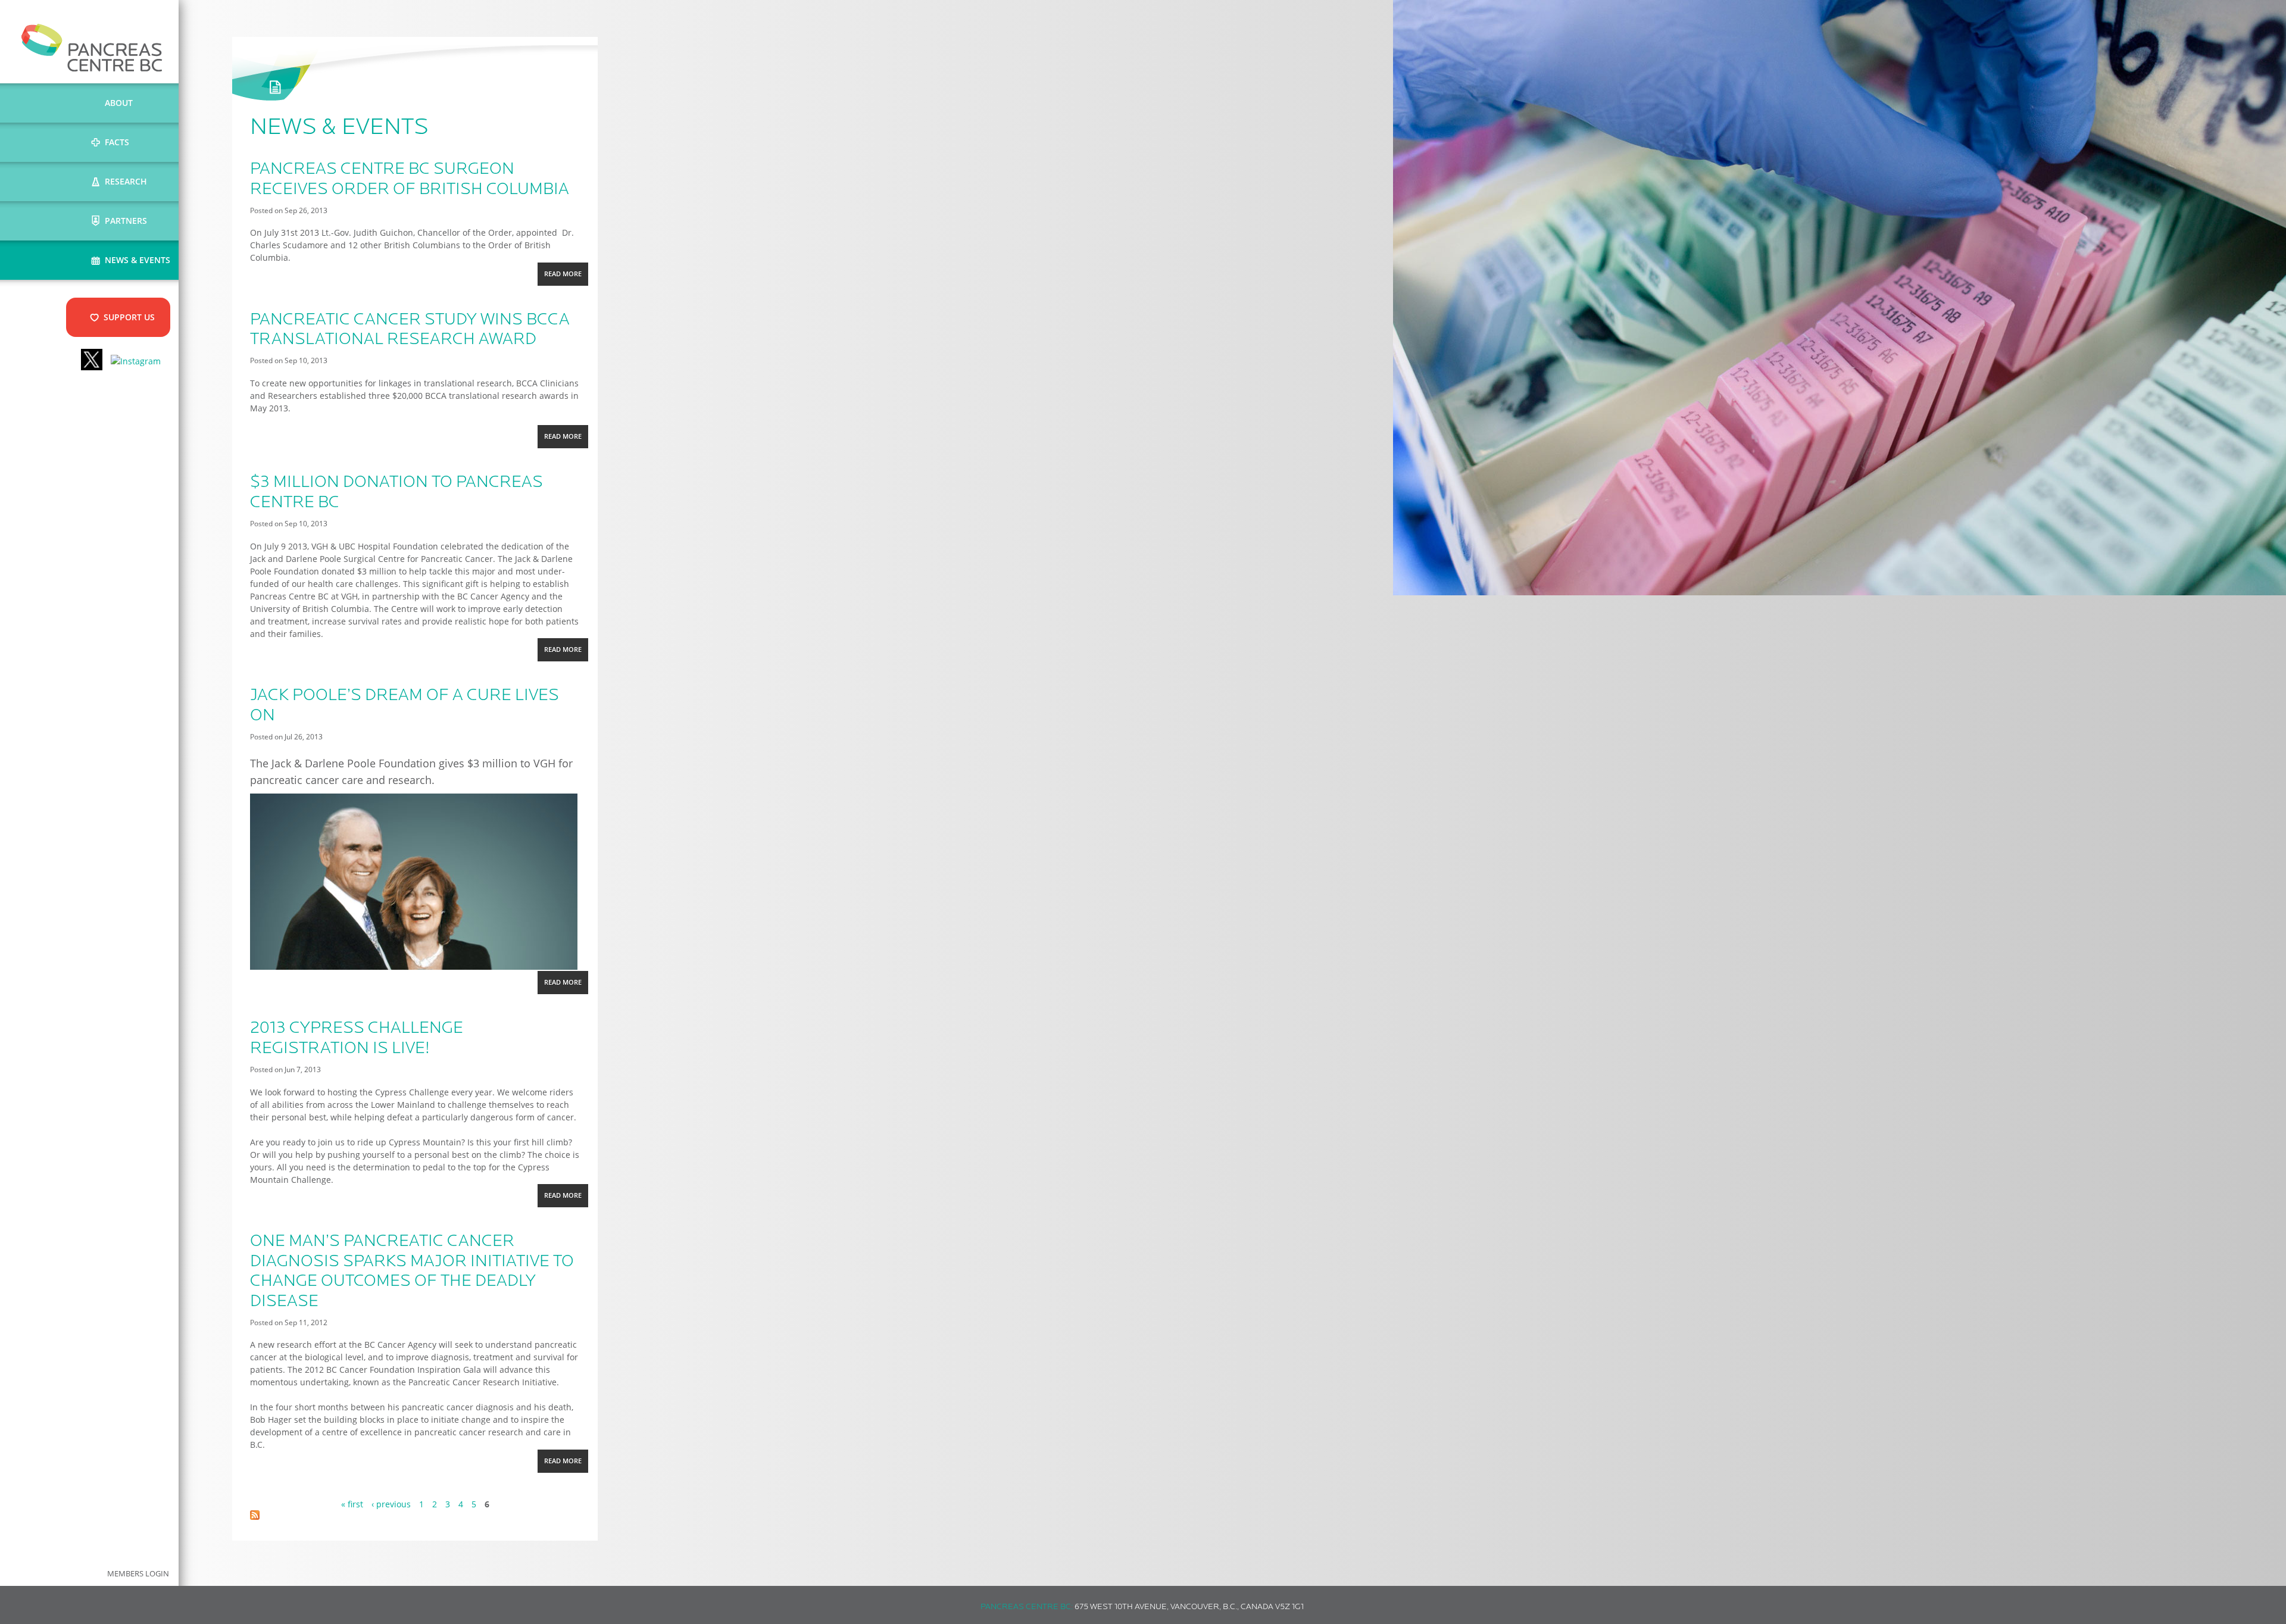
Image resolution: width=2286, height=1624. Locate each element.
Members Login (138, 1574)
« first (352, 1504)
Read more (566, 277)
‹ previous (391, 1504)
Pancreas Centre (92, 48)
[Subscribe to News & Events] (255, 1517)
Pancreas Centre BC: (1027, 1607)
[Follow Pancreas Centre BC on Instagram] (136, 361)
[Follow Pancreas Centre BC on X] (92, 361)
